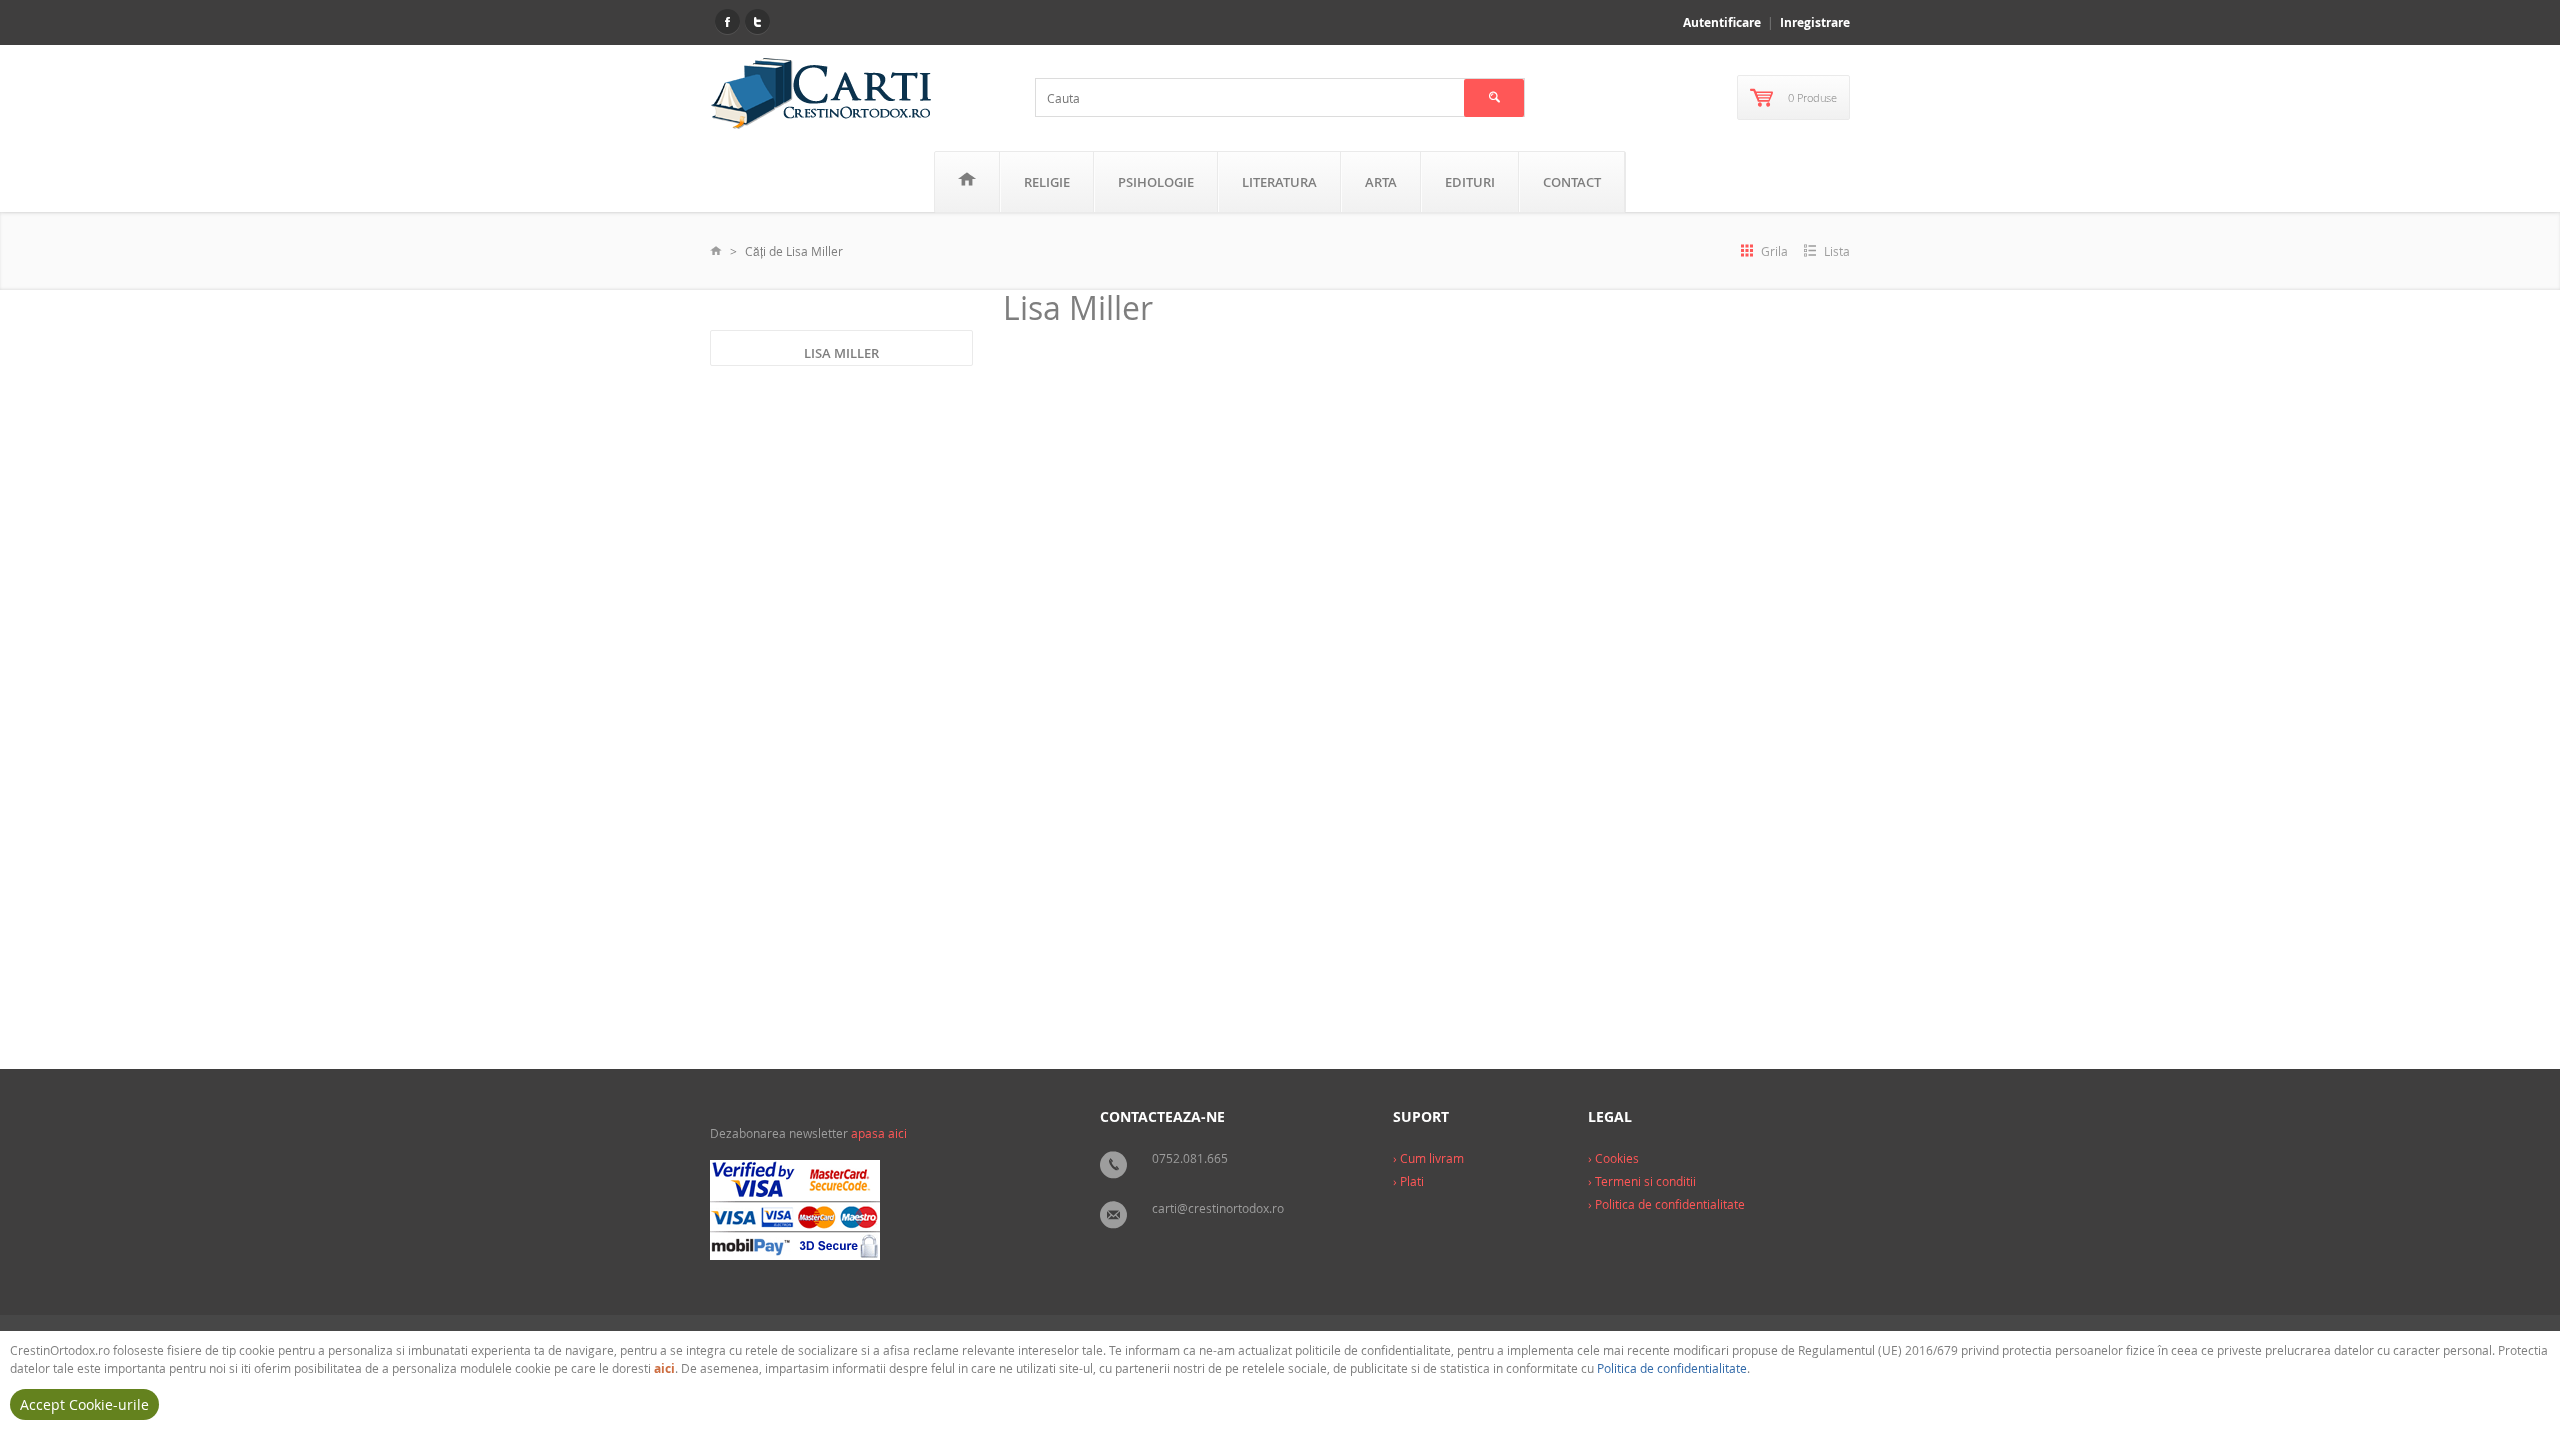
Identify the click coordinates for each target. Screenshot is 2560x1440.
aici (664, 1368)
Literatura (1279, 182)
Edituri (1470, 182)
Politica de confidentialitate (1672, 1368)
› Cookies (1613, 1158)
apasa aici (879, 1133)
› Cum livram (1428, 1158)
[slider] (1054, 913)
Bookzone (1230, 968)
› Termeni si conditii (1642, 1181)
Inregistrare (1815, 22)
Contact (1572, 182)
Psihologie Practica (1111, 932)
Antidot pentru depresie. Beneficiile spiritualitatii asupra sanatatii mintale (1134, 695)
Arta (1381, 182)
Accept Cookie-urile (84, 1404)
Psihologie (1156, 182)
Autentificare (1722, 22)
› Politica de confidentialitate (1666, 1204)
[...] (1235, 871)
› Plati (1408, 1181)
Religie (1047, 182)
